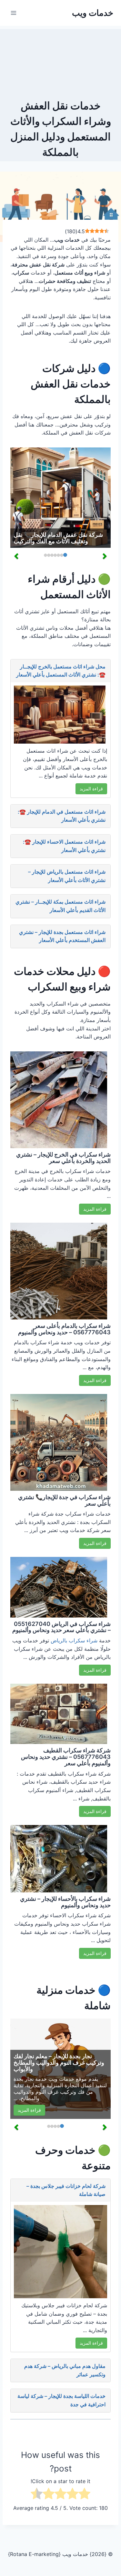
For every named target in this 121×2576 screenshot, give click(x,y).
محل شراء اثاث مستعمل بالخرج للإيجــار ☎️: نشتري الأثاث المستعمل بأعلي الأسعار (61, 671)
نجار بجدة (24, 2079)
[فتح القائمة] (14, 13)
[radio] (84, 2495)
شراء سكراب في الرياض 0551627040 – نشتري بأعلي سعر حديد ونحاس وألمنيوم (61, 1627)
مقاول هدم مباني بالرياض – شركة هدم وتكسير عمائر (65, 2370)
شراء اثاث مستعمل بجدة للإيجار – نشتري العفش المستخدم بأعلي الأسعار (62, 936)
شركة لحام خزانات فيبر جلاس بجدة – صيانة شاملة (66, 2190)
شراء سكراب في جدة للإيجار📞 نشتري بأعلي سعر (64, 1500)
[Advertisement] (60, 61)
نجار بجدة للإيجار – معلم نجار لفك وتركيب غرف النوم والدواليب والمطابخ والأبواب (59, 2063)
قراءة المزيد (91, 789)
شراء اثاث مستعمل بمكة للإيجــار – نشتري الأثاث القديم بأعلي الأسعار (60, 906)
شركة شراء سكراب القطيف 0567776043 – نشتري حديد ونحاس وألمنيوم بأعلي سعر (66, 1757)
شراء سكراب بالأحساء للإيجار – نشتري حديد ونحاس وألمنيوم (65, 1902)
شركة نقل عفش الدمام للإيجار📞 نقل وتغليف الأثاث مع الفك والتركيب (58, 538)
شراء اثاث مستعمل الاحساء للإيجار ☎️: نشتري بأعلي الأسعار (64, 846)
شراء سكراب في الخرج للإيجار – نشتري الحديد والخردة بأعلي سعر (63, 1158)
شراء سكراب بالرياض (74, 1640)
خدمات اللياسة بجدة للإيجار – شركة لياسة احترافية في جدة (61, 2400)
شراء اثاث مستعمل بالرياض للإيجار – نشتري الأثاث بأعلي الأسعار (67, 876)
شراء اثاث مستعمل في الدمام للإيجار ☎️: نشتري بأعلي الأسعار (62, 816)
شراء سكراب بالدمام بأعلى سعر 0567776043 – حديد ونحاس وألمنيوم (64, 1329)
